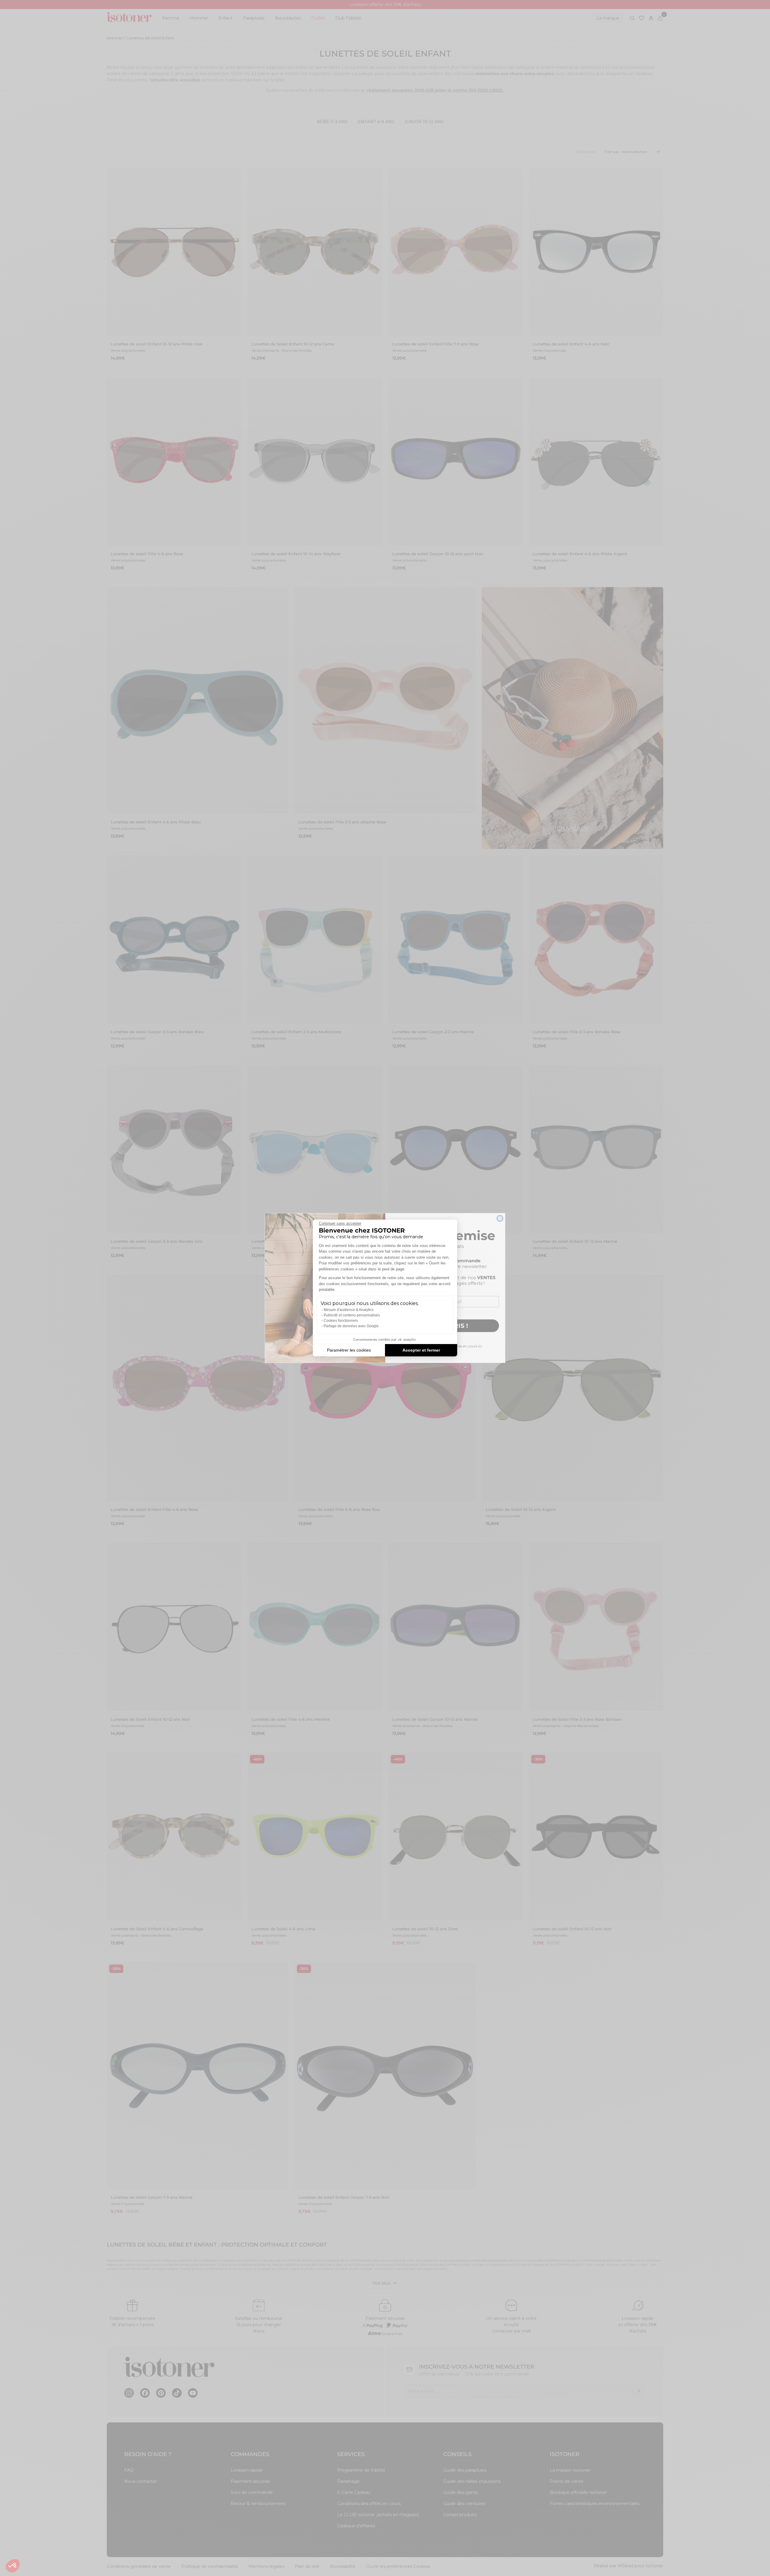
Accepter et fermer (421, 1350)
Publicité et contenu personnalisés (352, 1315)
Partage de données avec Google (351, 1326)
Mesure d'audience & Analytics (349, 1310)
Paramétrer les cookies (349, 1350)
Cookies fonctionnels (341, 1321)
